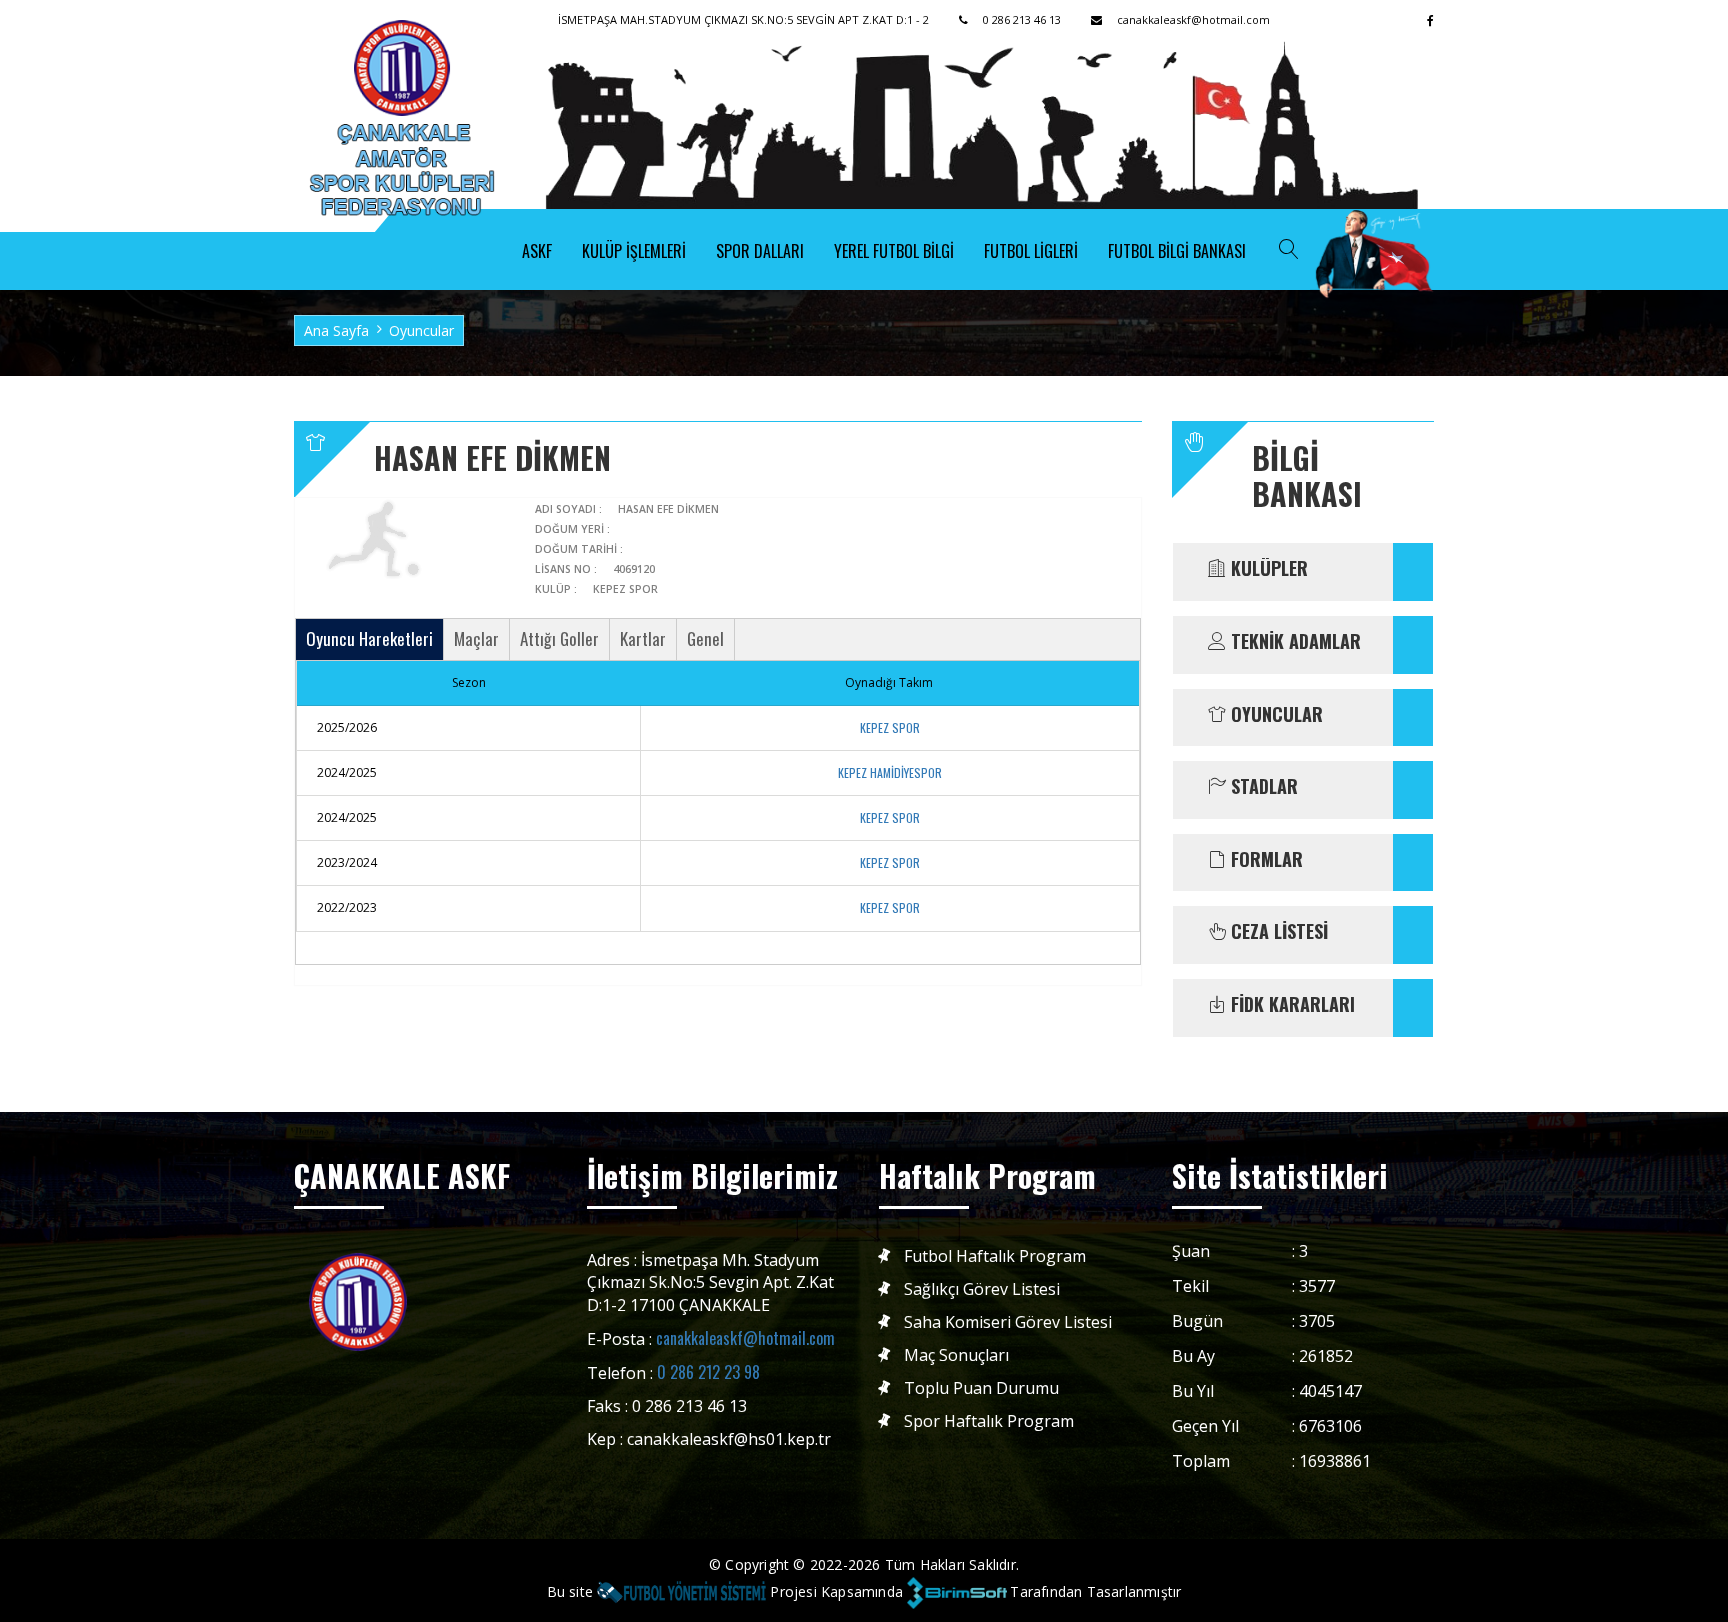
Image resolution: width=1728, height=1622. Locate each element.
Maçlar (476, 638)
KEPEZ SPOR (890, 727)
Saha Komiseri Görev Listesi (1008, 1322)
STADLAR (1262, 787)
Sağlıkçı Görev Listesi (982, 1289)
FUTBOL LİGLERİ (1031, 251)
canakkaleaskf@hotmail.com (745, 1338)
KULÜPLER (1267, 569)
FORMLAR (1264, 860)
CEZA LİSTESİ (1277, 932)
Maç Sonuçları (956, 1355)
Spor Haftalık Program (989, 1421)
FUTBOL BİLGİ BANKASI (1177, 251)
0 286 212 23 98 (708, 1372)
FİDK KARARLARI (1290, 1005)
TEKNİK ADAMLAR (1293, 642)
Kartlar (643, 638)
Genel (705, 638)
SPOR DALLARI (760, 251)
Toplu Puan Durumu (981, 1388)
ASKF (537, 251)
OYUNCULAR (1274, 715)
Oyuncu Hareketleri (369, 638)
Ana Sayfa (336, 330)
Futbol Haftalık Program (995, 1256)
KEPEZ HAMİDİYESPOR (890, 772)
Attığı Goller (559, 638)
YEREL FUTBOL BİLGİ (894, 251)
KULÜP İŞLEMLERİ (634, 251)
